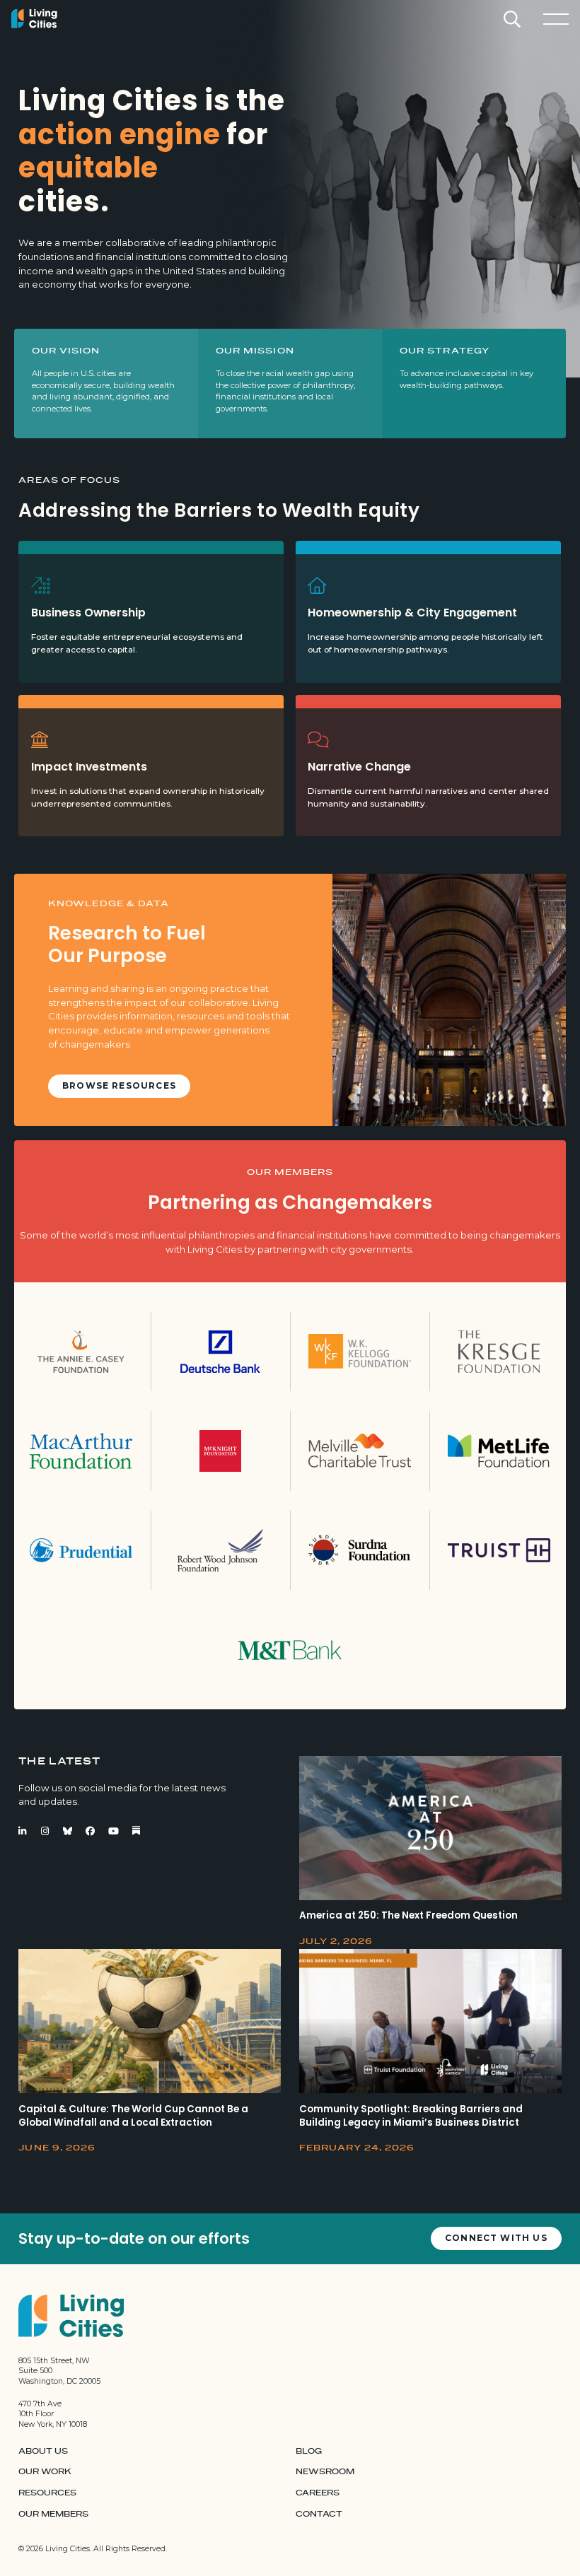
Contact (319, 2514)
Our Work (45, 2472)
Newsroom (325, 2472)
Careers (318, 2493)
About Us (43, 2451)
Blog (309, 2451)
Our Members (53, 2514)
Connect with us (496, 2238)
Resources (47, 2493)
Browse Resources (119, 1086)
